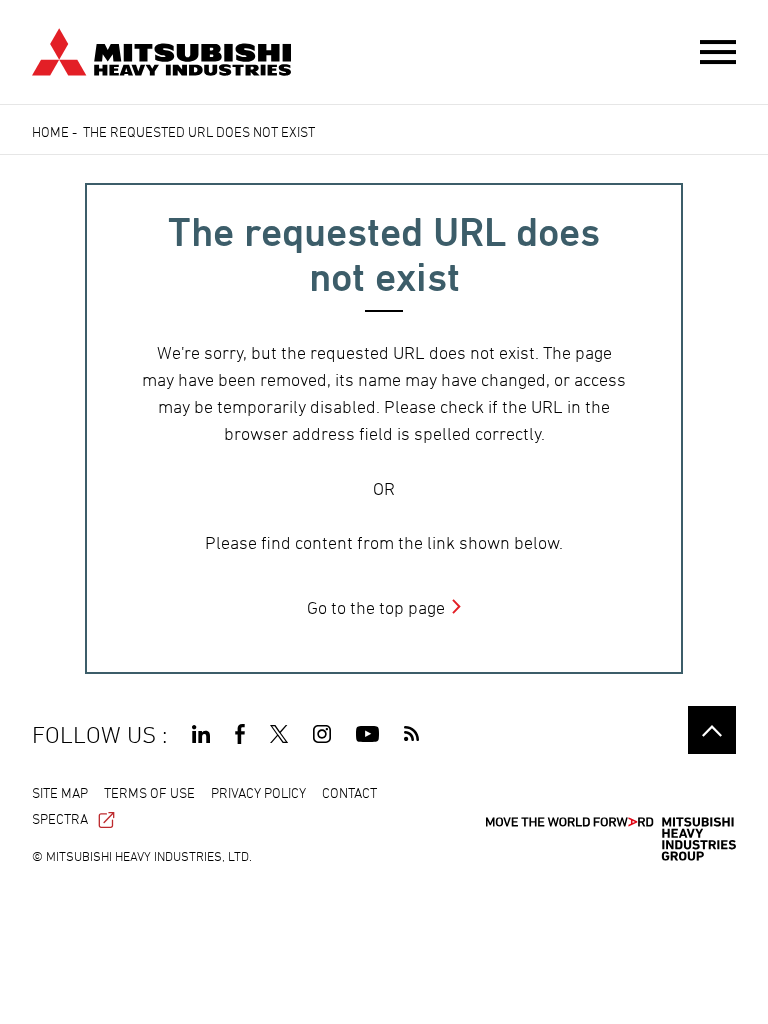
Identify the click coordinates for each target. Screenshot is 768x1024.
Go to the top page (376, 607)
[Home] (161, 49)
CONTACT (349, 792)
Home (50, 131)
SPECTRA (60, 818)
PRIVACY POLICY (258, 792)
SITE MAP (60, 792)
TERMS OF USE (149, 792)
